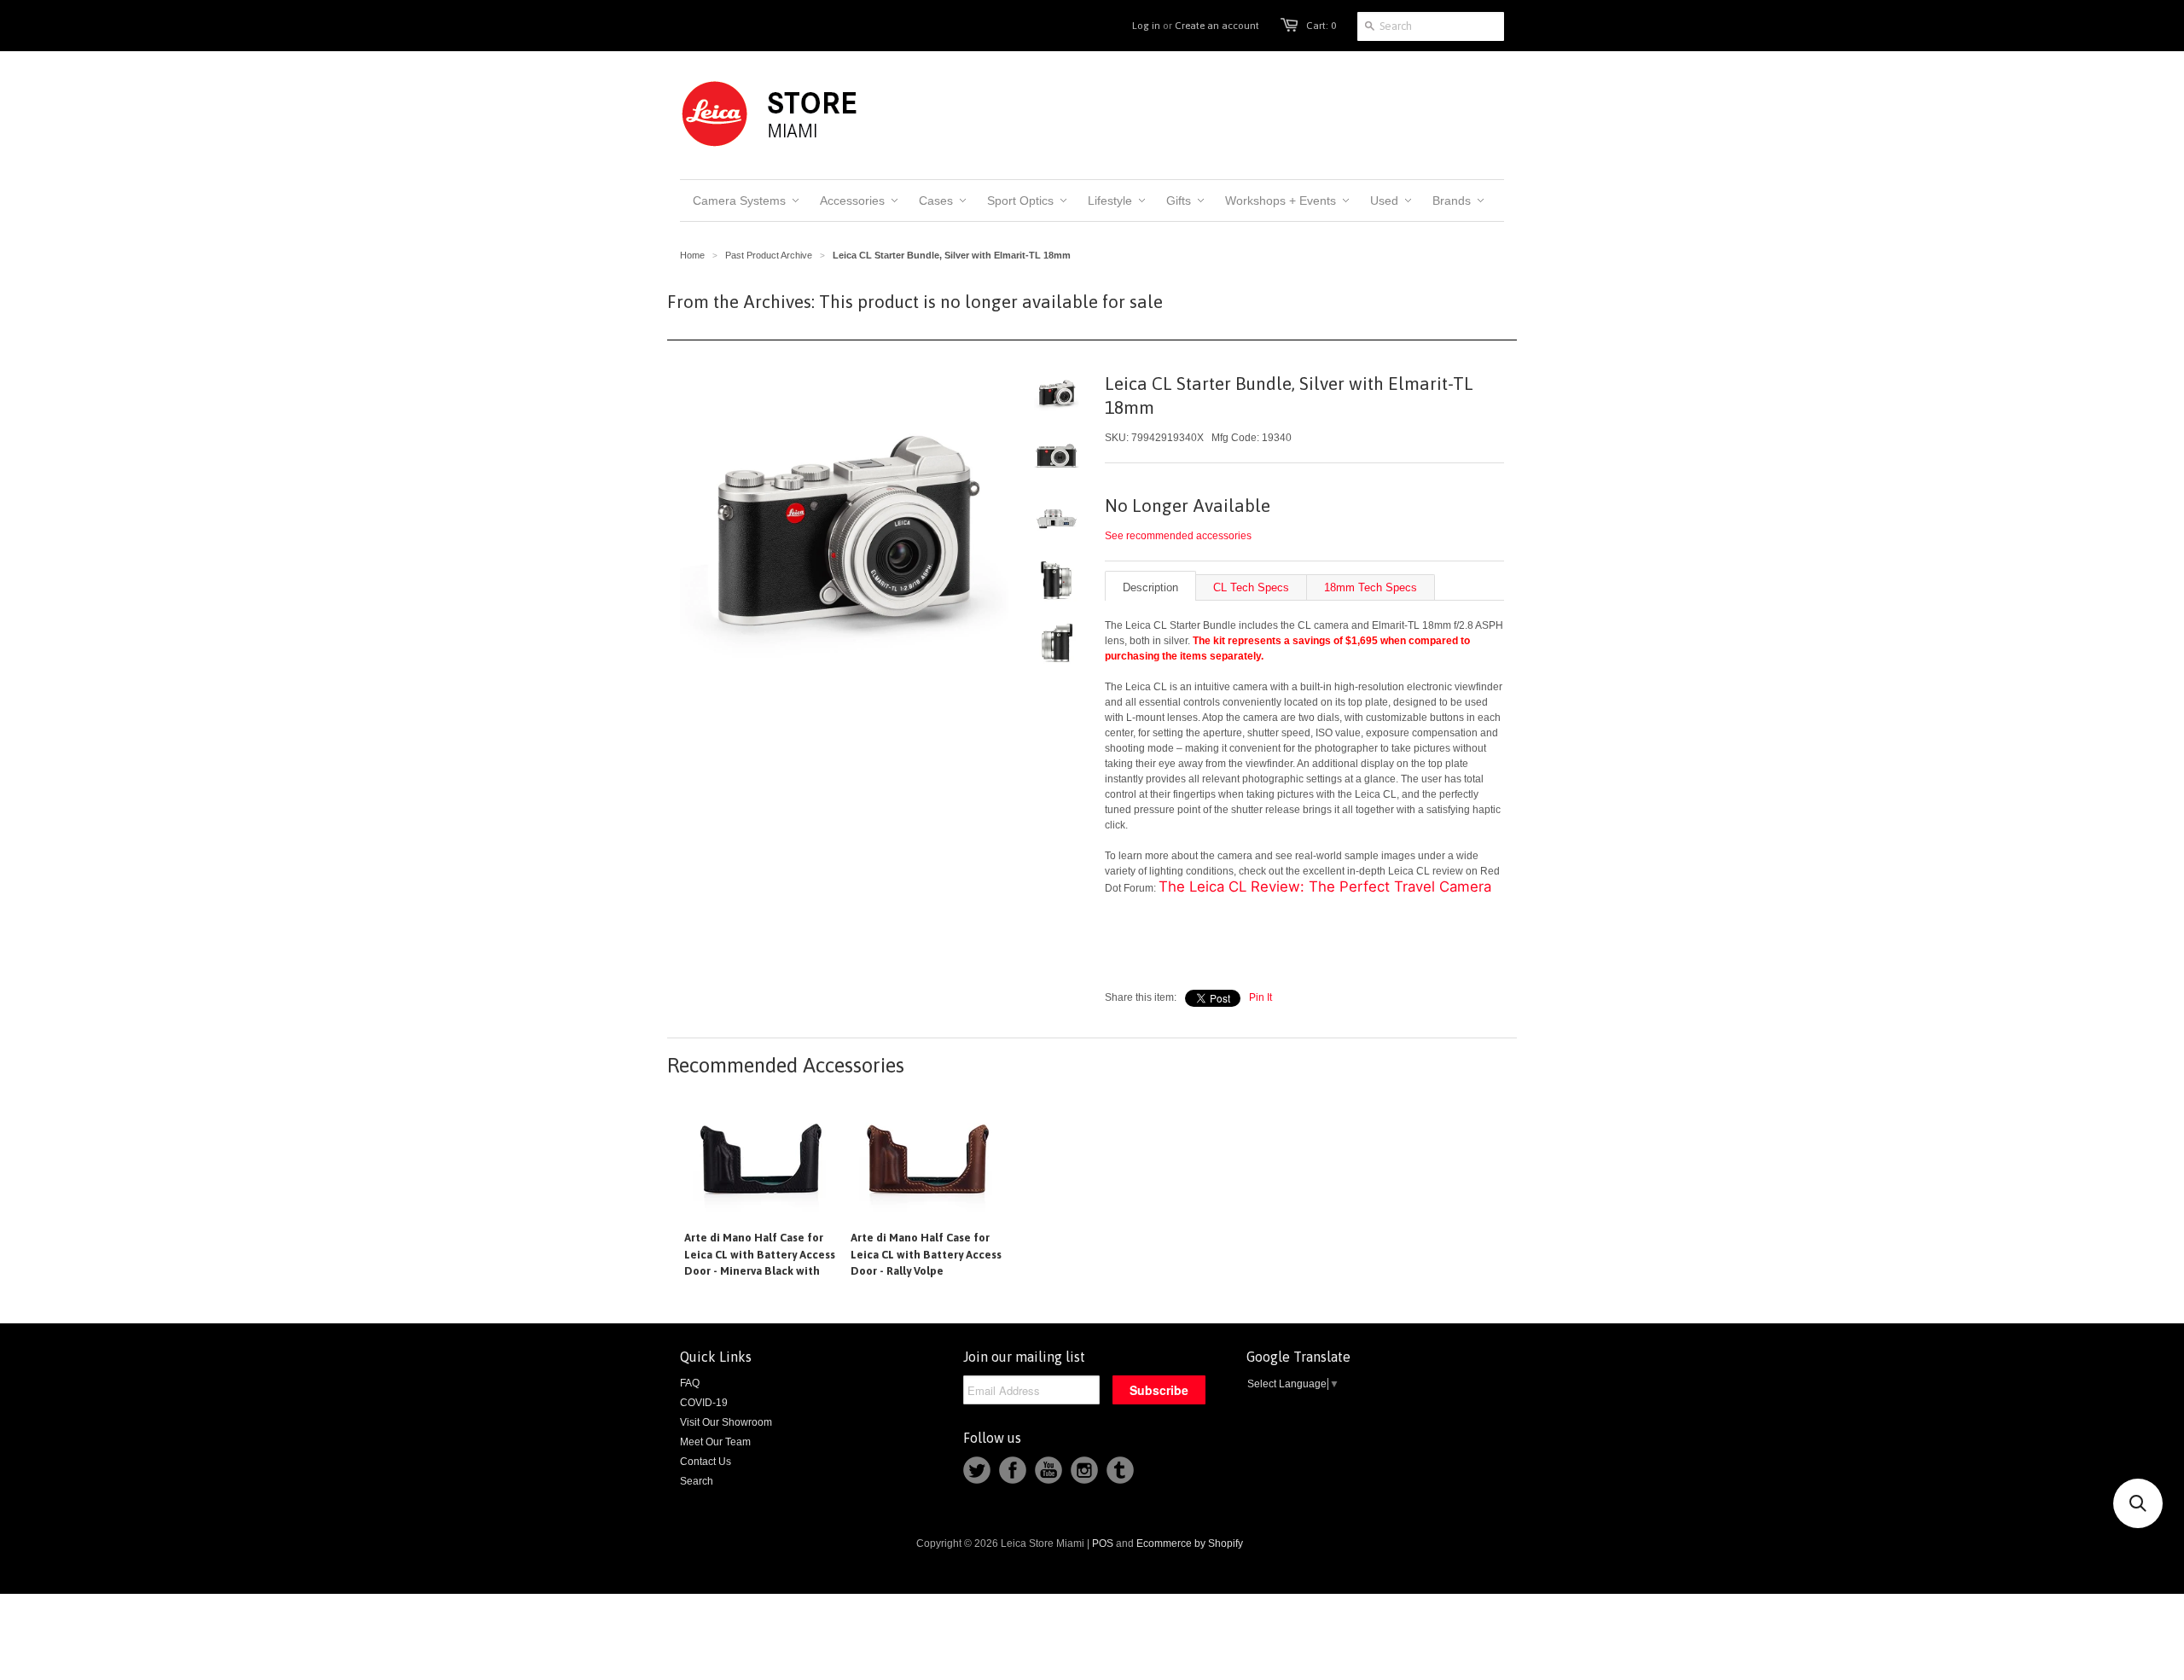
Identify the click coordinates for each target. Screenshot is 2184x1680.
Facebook (1013, 1470)
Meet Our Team (715, 1442)
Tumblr (1120, 1470)
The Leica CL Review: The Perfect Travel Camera (1325, 887)
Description (1150, 587)
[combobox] (1431, 26)
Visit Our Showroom (726, 1422)
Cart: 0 (1321, 26)
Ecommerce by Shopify (1190, 1543)
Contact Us (706, 1462)
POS (1103, 1543)
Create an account (1217, 26)
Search (697, 1481)
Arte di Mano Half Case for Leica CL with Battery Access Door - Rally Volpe (926, 1254)
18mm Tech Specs (1371, 587)
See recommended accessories (1178, 536)
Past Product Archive (769, 255)
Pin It (1260, 997)
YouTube (1048, 1470)
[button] (2138, 1503)
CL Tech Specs (1251, 587)
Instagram (1084, 1470)
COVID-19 (704, 1403)
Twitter (977, 1470)
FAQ (690, 1383)
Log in (1146, 26)
